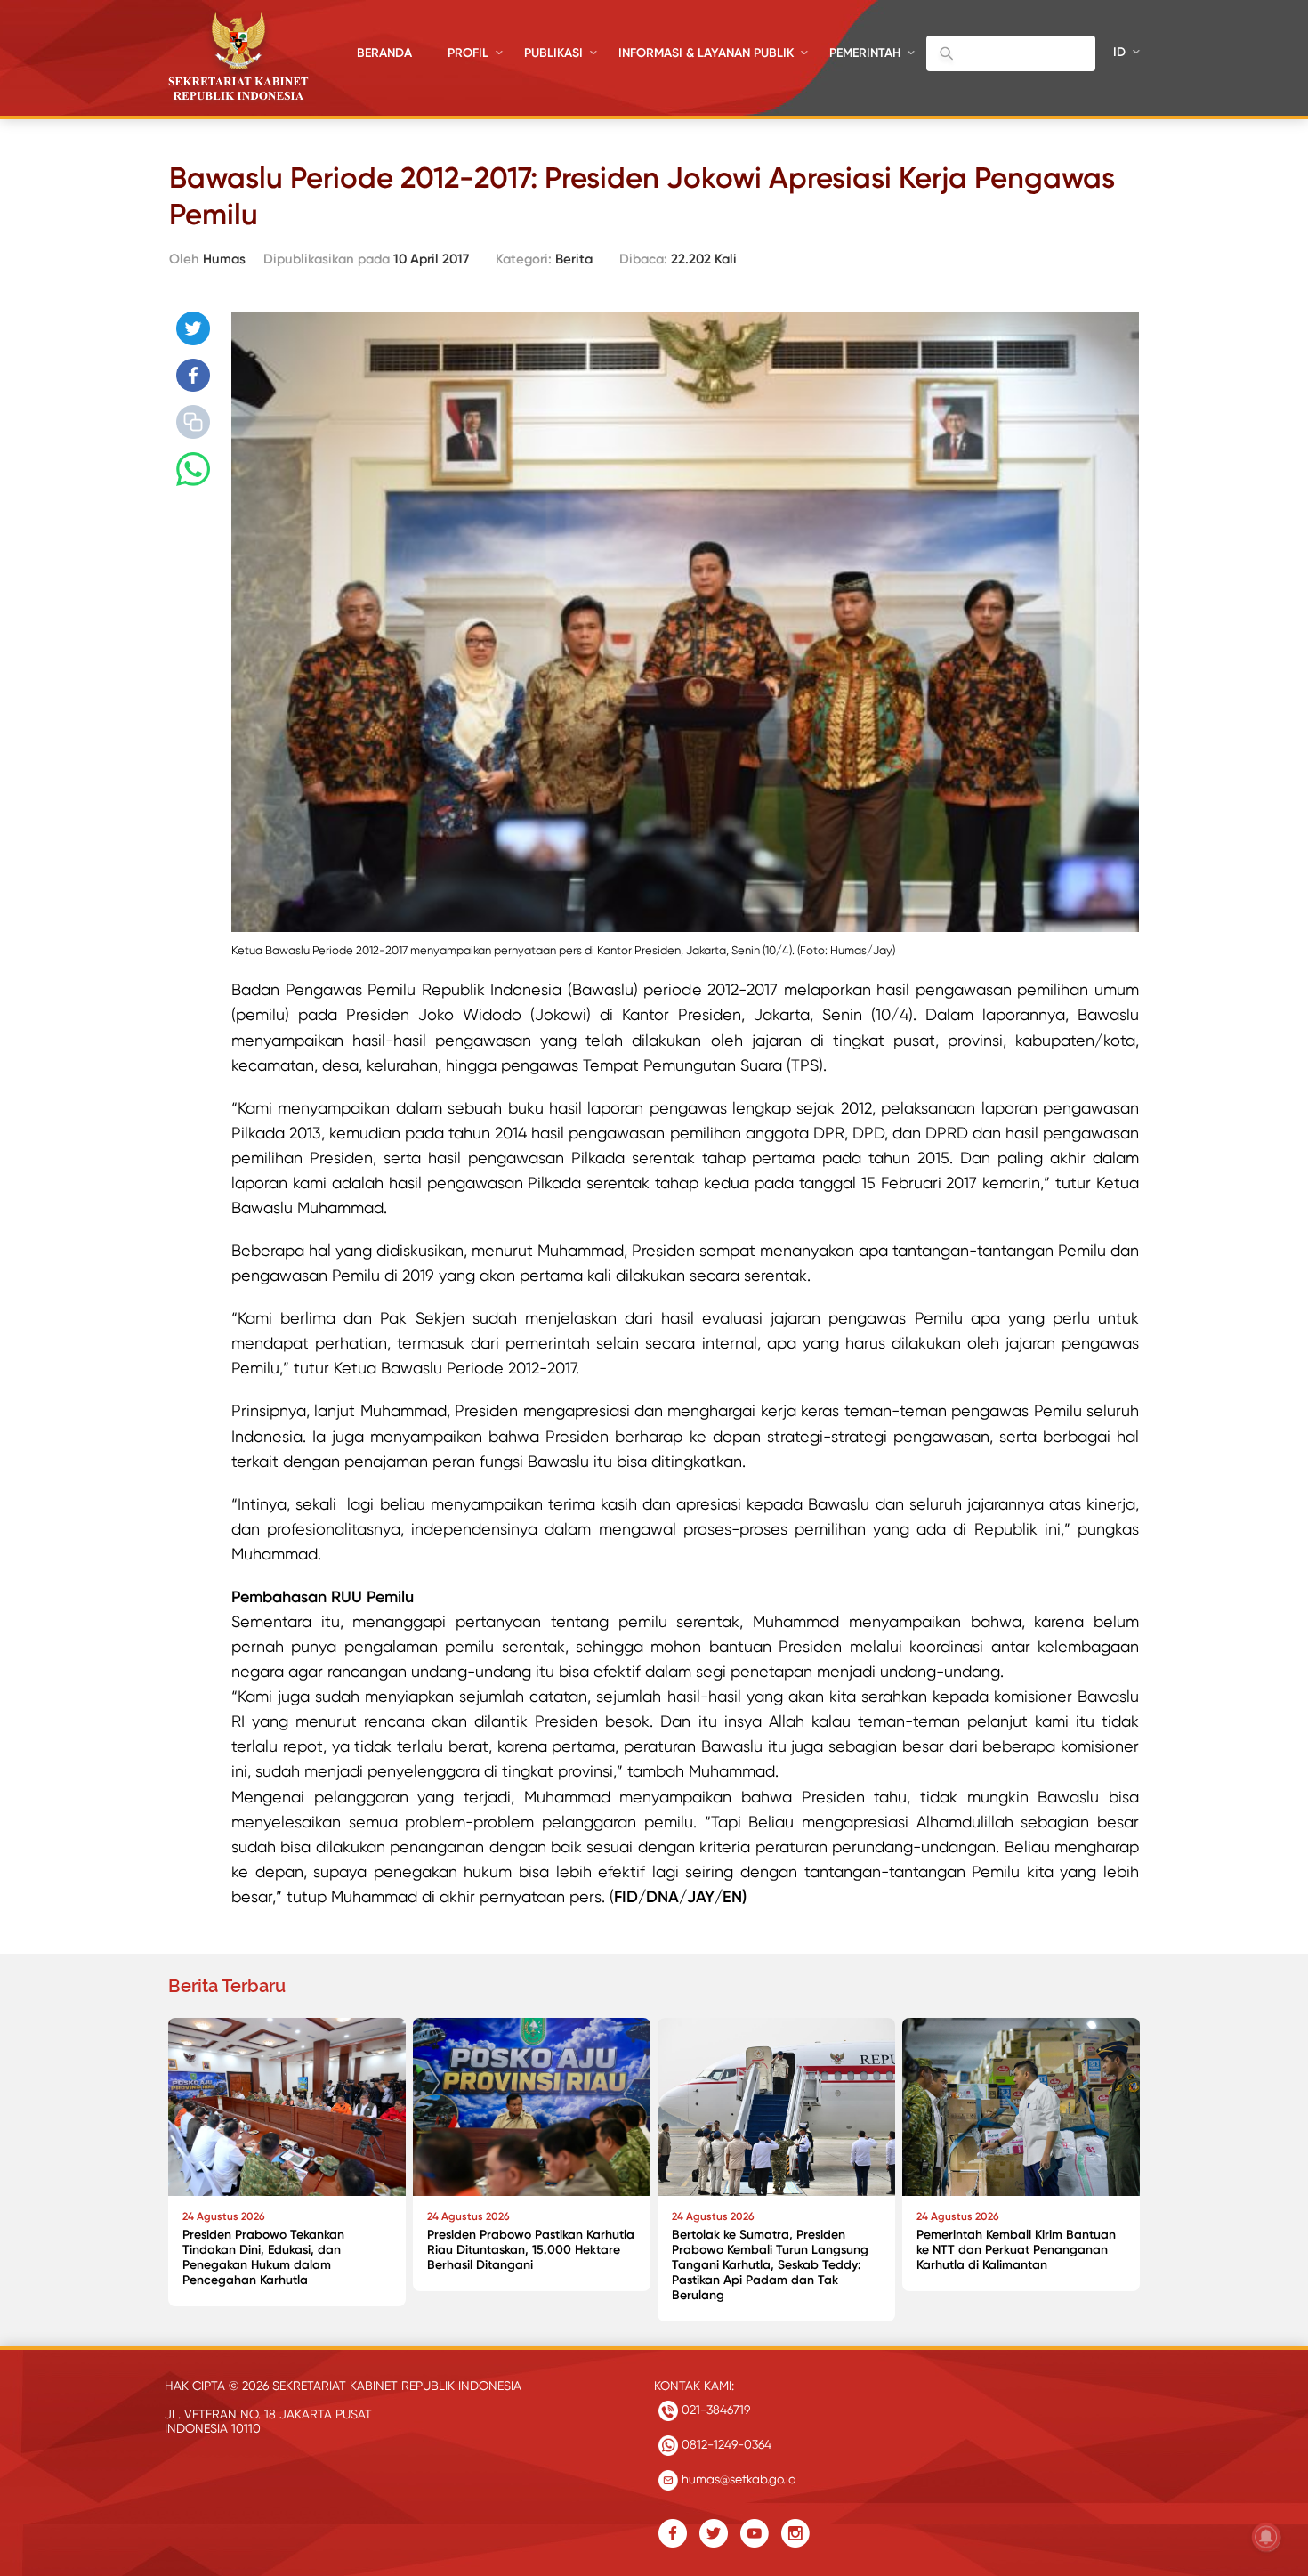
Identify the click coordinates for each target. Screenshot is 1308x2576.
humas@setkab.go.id (737, 2479)
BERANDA (384, 53)
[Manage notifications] (1266, 2537)
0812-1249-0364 (725, 2444)
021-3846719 (714, 2410)
